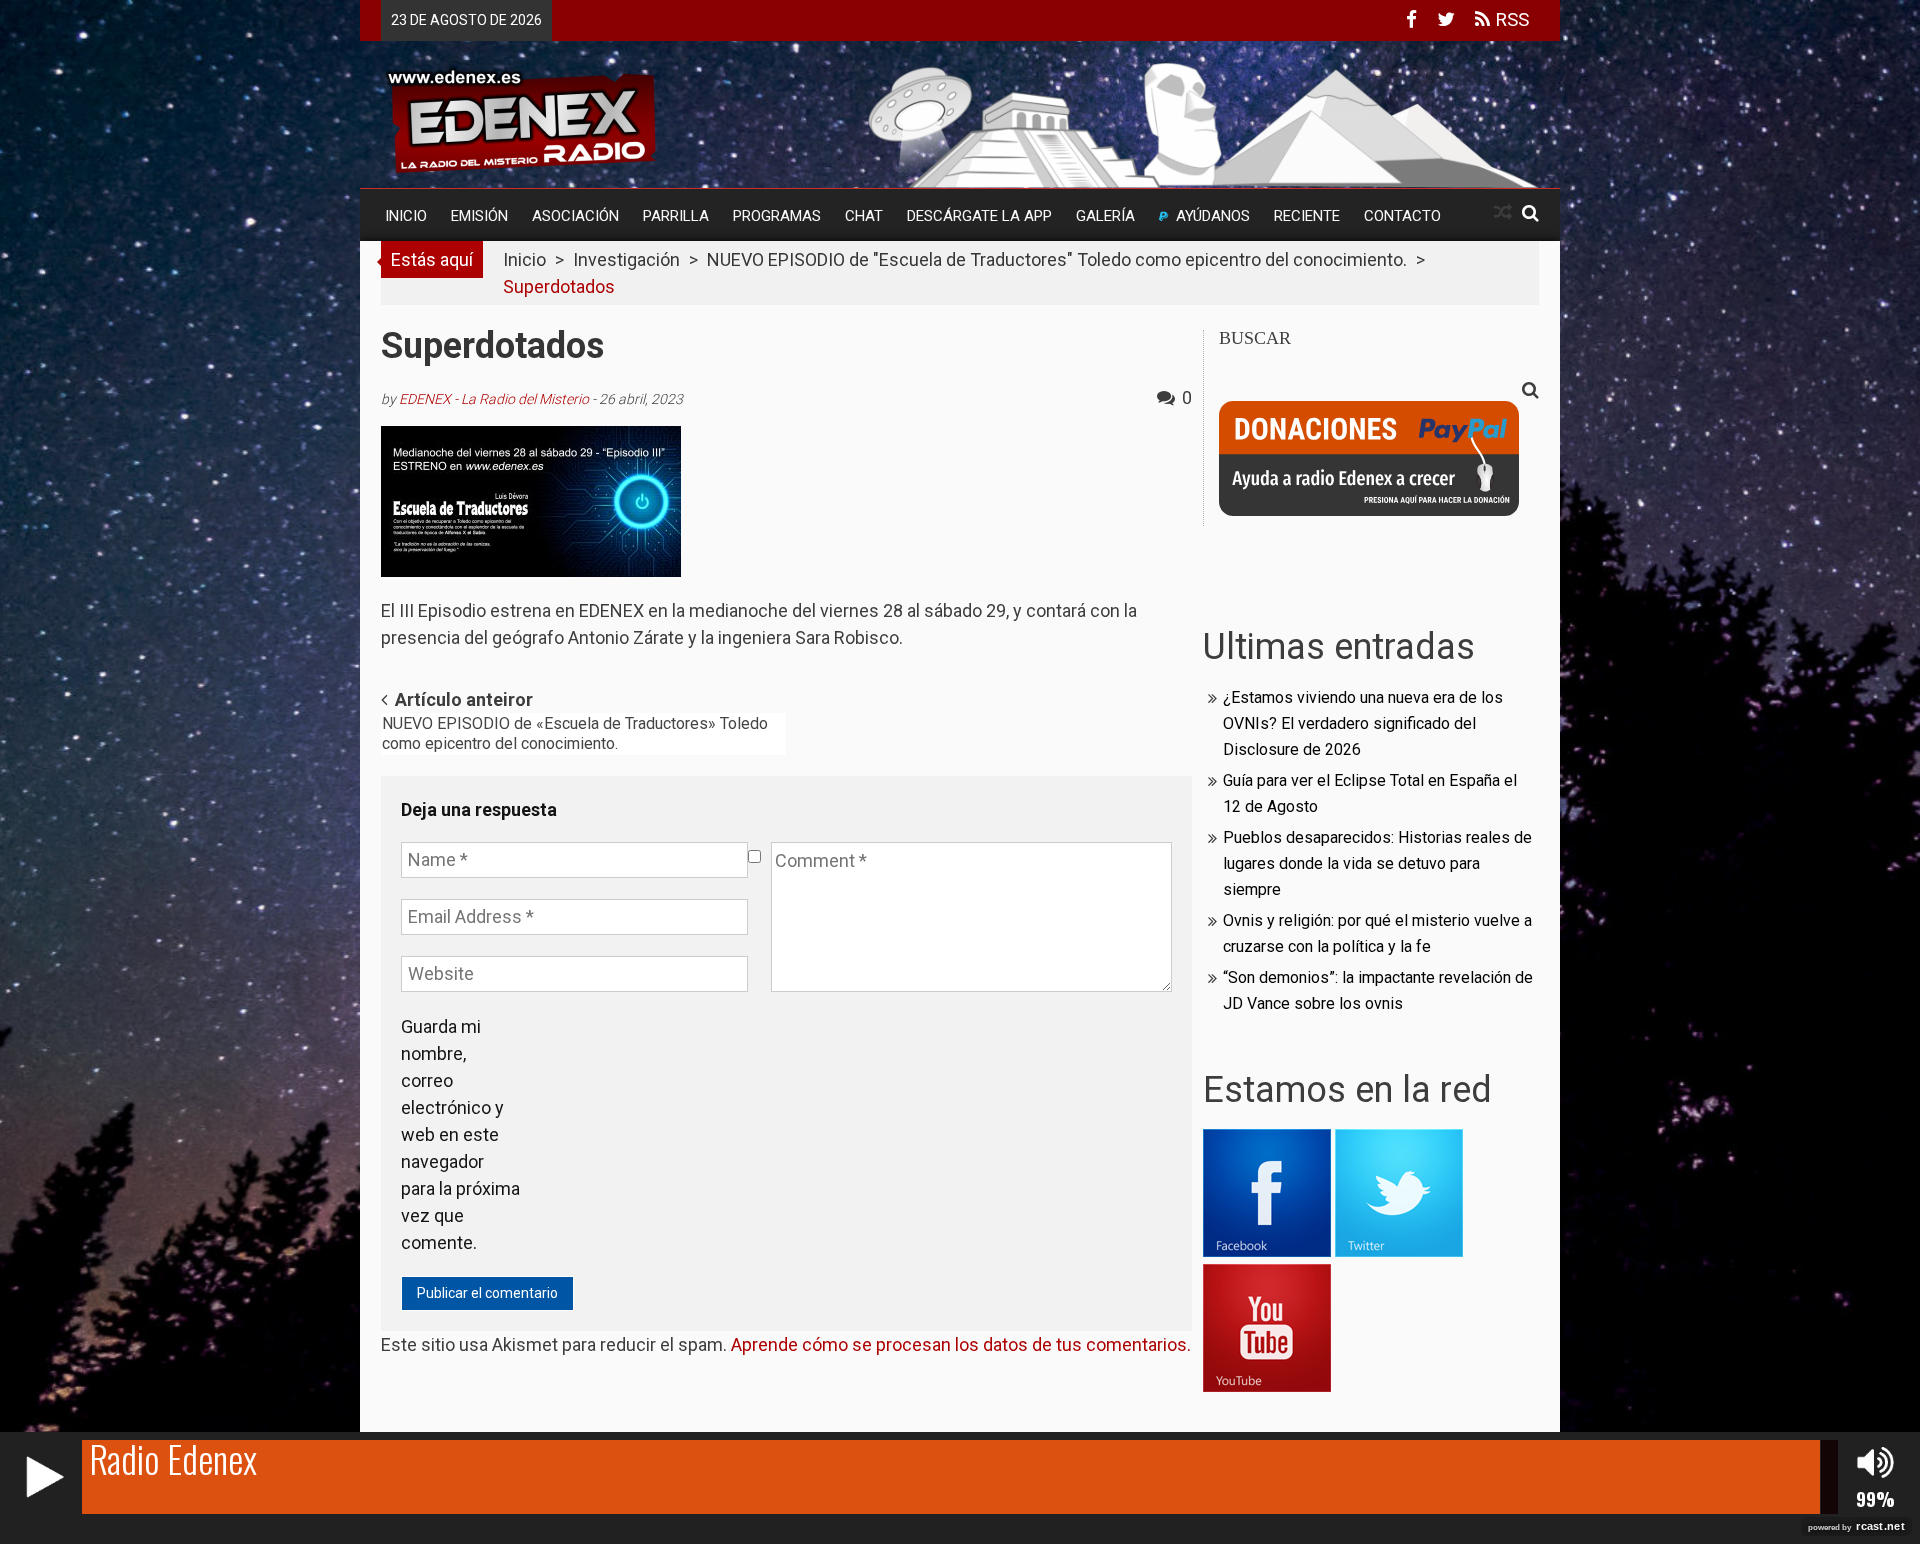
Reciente (1307, 216)
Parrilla (676, 216)
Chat (864, 216)
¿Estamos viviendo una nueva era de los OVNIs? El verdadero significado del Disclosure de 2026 (1363, 723)
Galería (1105, 216)
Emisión (479, 216)
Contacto (1402, 216)
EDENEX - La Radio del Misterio (494, 399)
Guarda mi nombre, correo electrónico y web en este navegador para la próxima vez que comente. (460, 1134)
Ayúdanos (1213, 216)
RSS (1509, 19)
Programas (777, 216)
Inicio (406, 216)
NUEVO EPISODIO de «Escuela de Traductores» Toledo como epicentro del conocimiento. (575, 733)
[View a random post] (1503, 212)
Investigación (626, 259)
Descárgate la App (979, 216)
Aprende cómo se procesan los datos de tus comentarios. (961, 1344)
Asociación (575, 216)
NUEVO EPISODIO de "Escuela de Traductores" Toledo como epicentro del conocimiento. (1057, 259)
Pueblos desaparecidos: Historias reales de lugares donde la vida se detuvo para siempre (1377, 863)
